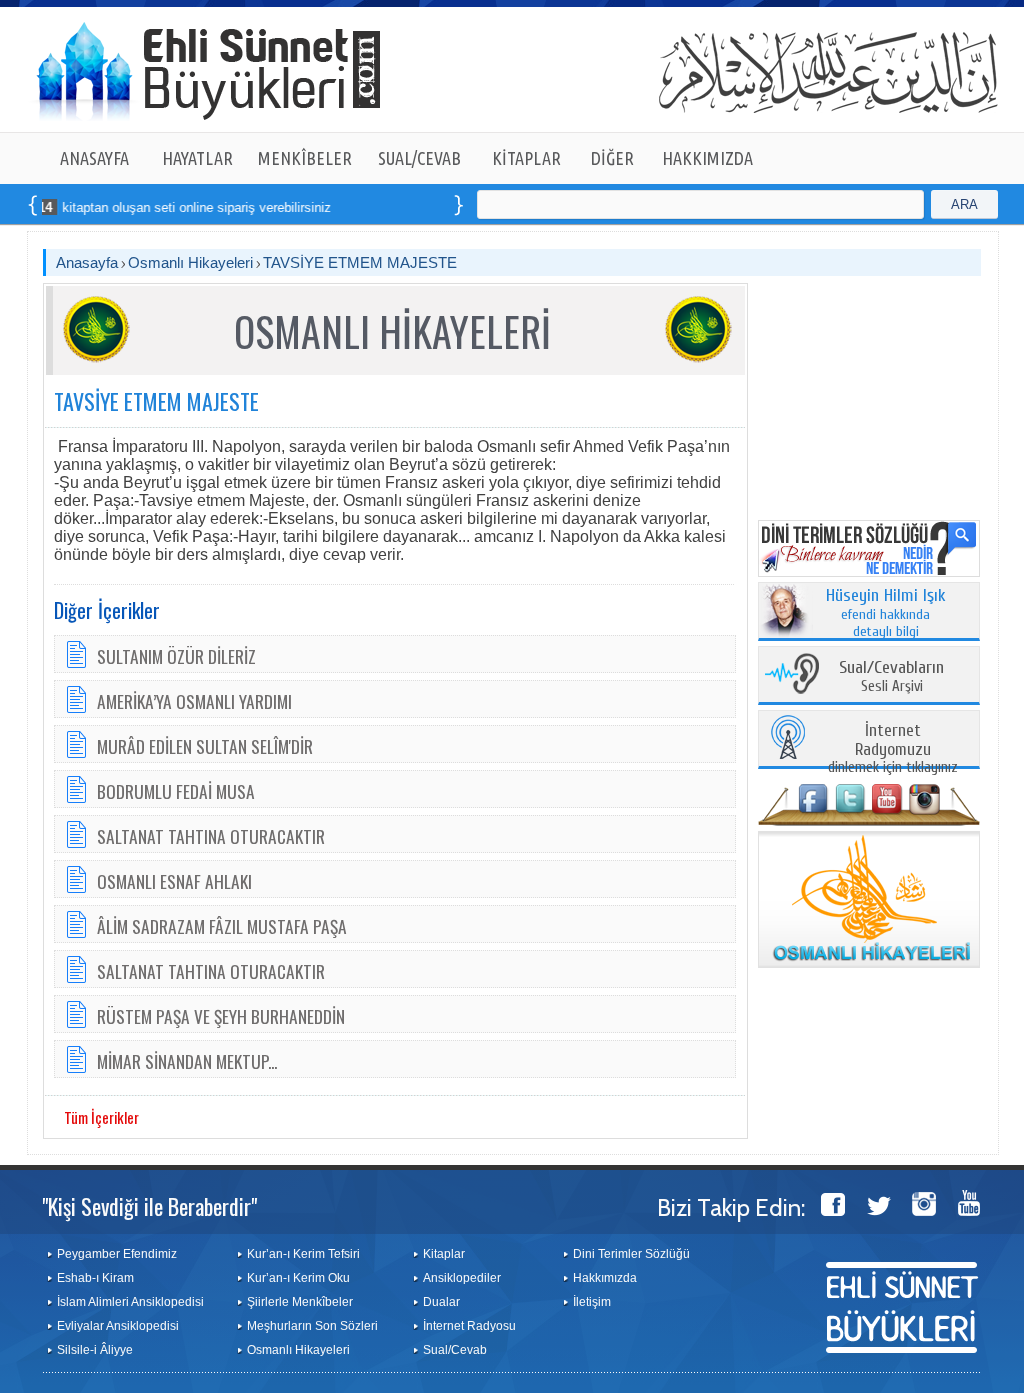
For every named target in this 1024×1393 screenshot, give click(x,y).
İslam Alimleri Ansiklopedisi (130, 1302)
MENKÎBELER (305, 158)
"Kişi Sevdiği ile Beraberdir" (149, 1206)
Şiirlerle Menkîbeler (300, 1302)
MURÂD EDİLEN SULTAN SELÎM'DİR (205, 746)
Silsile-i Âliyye (95, 1350)
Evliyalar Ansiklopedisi (118, 1326)
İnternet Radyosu (469, 1326)
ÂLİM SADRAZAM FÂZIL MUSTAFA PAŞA (222, 926)
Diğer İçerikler (107, 610)
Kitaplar (444, 1254)
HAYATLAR (197, 158)
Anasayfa (87, 262)
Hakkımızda (605, 1278)
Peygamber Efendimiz (117, 1254)
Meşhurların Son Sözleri (312, 1326)
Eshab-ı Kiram (95, 1278)
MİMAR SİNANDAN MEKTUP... (187, 1061)
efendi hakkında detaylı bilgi (886, 614)
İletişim (592, 1302)
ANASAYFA (94, 158)
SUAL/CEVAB (419, 158)
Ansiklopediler (462, 1278)
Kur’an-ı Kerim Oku (298, 1278)
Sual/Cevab (455, 1350)
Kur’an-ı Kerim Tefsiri (303, 1254)
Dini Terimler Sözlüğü (631, 1254)
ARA (964, 204)
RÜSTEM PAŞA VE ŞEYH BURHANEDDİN (221, 1016)
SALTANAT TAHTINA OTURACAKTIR (211, 836)
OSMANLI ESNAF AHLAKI (174, 881)
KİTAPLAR (526, 158)
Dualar (441, 1302)
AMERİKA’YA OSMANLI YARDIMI (194, 701)
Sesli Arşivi (891, 677)
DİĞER (612, 158)
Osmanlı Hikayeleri (190, 262)
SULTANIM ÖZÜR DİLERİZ (176, 656)
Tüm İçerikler (101, 1117)
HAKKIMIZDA (707, 158)
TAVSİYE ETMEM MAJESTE (360, 262)
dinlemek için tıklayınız (893, 749)
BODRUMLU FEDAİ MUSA (176, 791)
